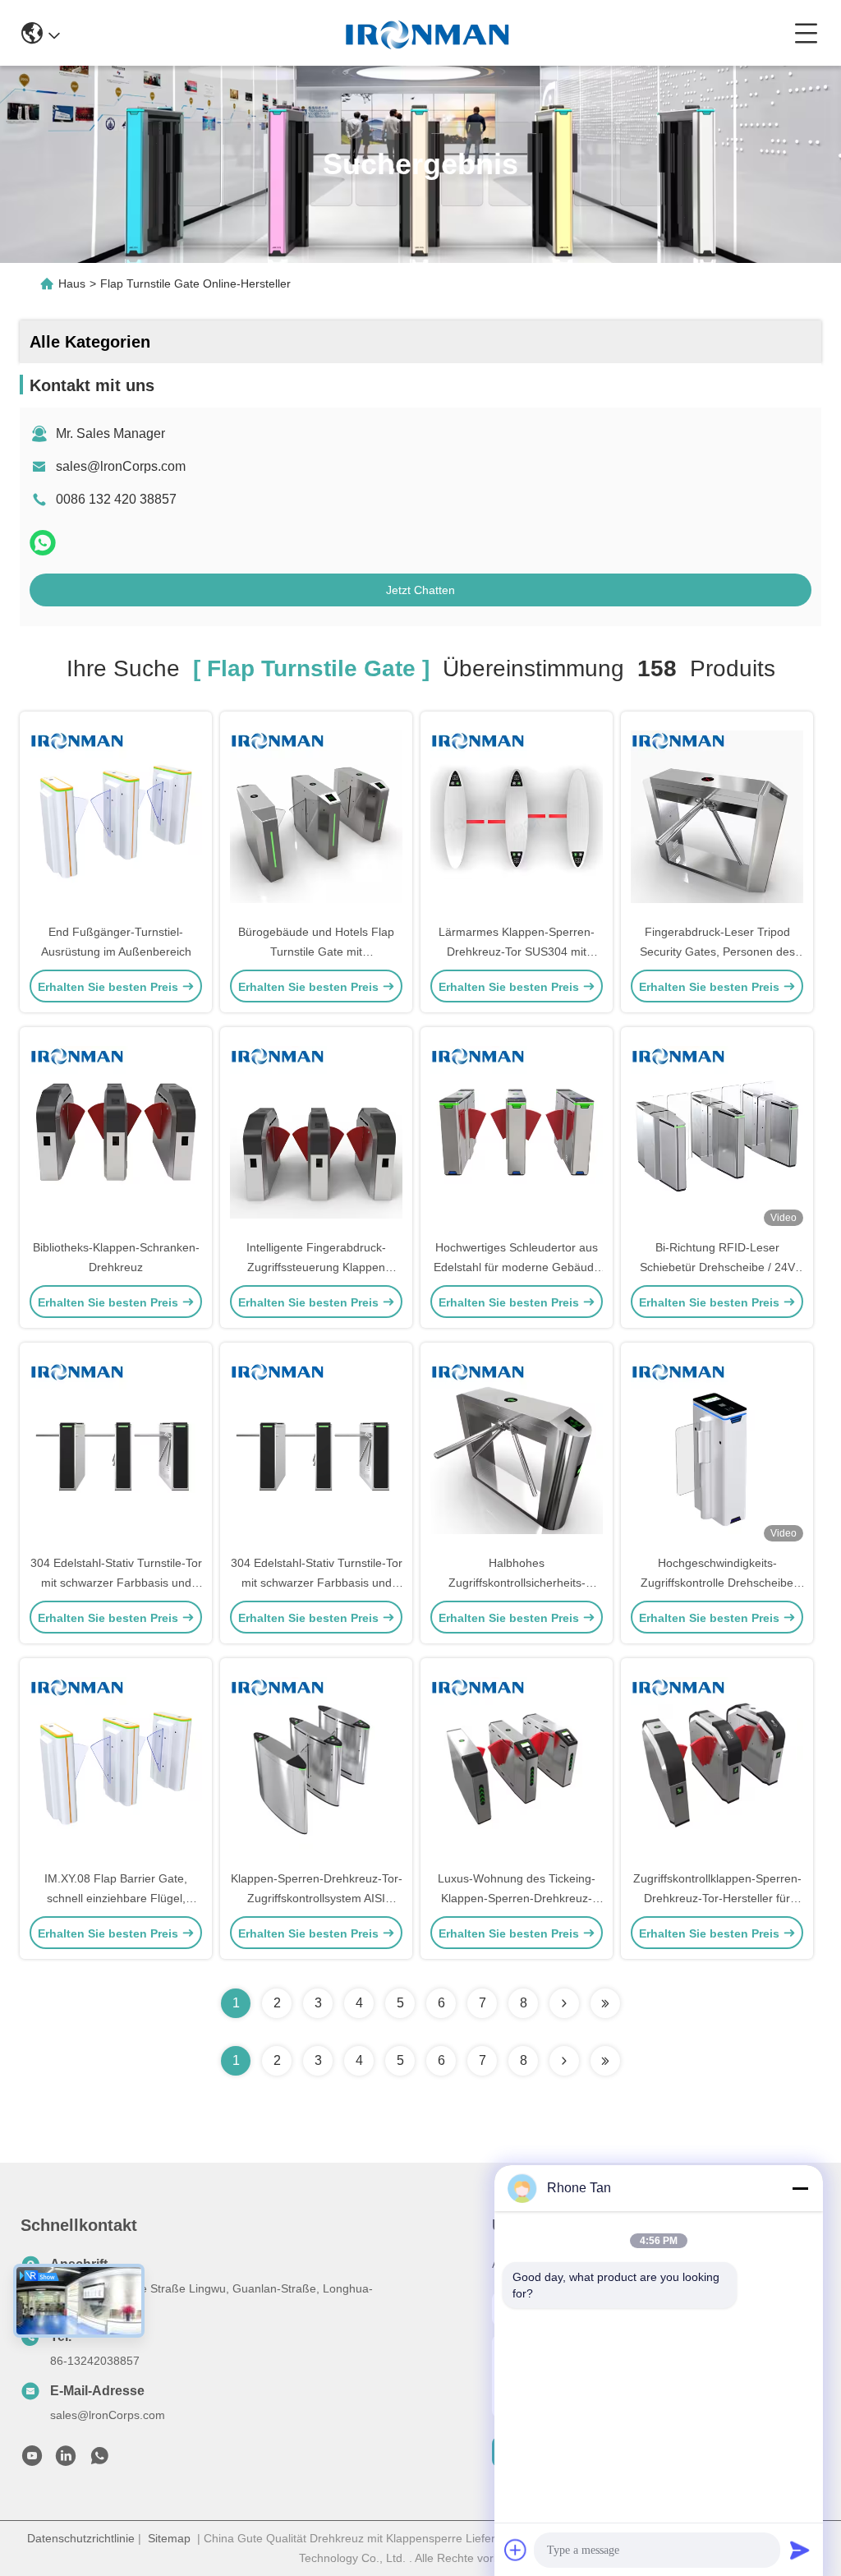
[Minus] (800, 2188)
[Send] (800, 2550)
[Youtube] (32, 2460)
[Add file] (516, 2550)
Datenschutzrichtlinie (81, 2538)
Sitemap (169, 2538)
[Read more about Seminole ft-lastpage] (605, 2061)
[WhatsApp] (43, 543)
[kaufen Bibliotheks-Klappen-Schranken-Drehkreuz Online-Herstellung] (116, 1131)
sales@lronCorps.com (121, 466)
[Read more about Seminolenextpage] (564, 2061)
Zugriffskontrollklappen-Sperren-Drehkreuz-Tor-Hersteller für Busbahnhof (717, 1898)
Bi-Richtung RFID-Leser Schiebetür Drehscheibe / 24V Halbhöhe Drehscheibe (717, 1267)
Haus (72, 283)
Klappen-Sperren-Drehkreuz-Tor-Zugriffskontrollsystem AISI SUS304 (317, 1898)
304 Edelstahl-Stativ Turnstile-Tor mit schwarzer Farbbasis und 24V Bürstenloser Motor (116, 1583)
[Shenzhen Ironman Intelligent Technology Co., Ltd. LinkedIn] (66, 2460)
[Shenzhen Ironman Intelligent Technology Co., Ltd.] (427, 33)
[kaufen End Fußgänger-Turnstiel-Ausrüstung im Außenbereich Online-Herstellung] (116, 816)
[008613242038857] (99, 2460)
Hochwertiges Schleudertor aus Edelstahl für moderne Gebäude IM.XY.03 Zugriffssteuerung (517, 1267)
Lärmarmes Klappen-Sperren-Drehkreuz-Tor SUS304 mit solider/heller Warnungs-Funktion (517, 952)
